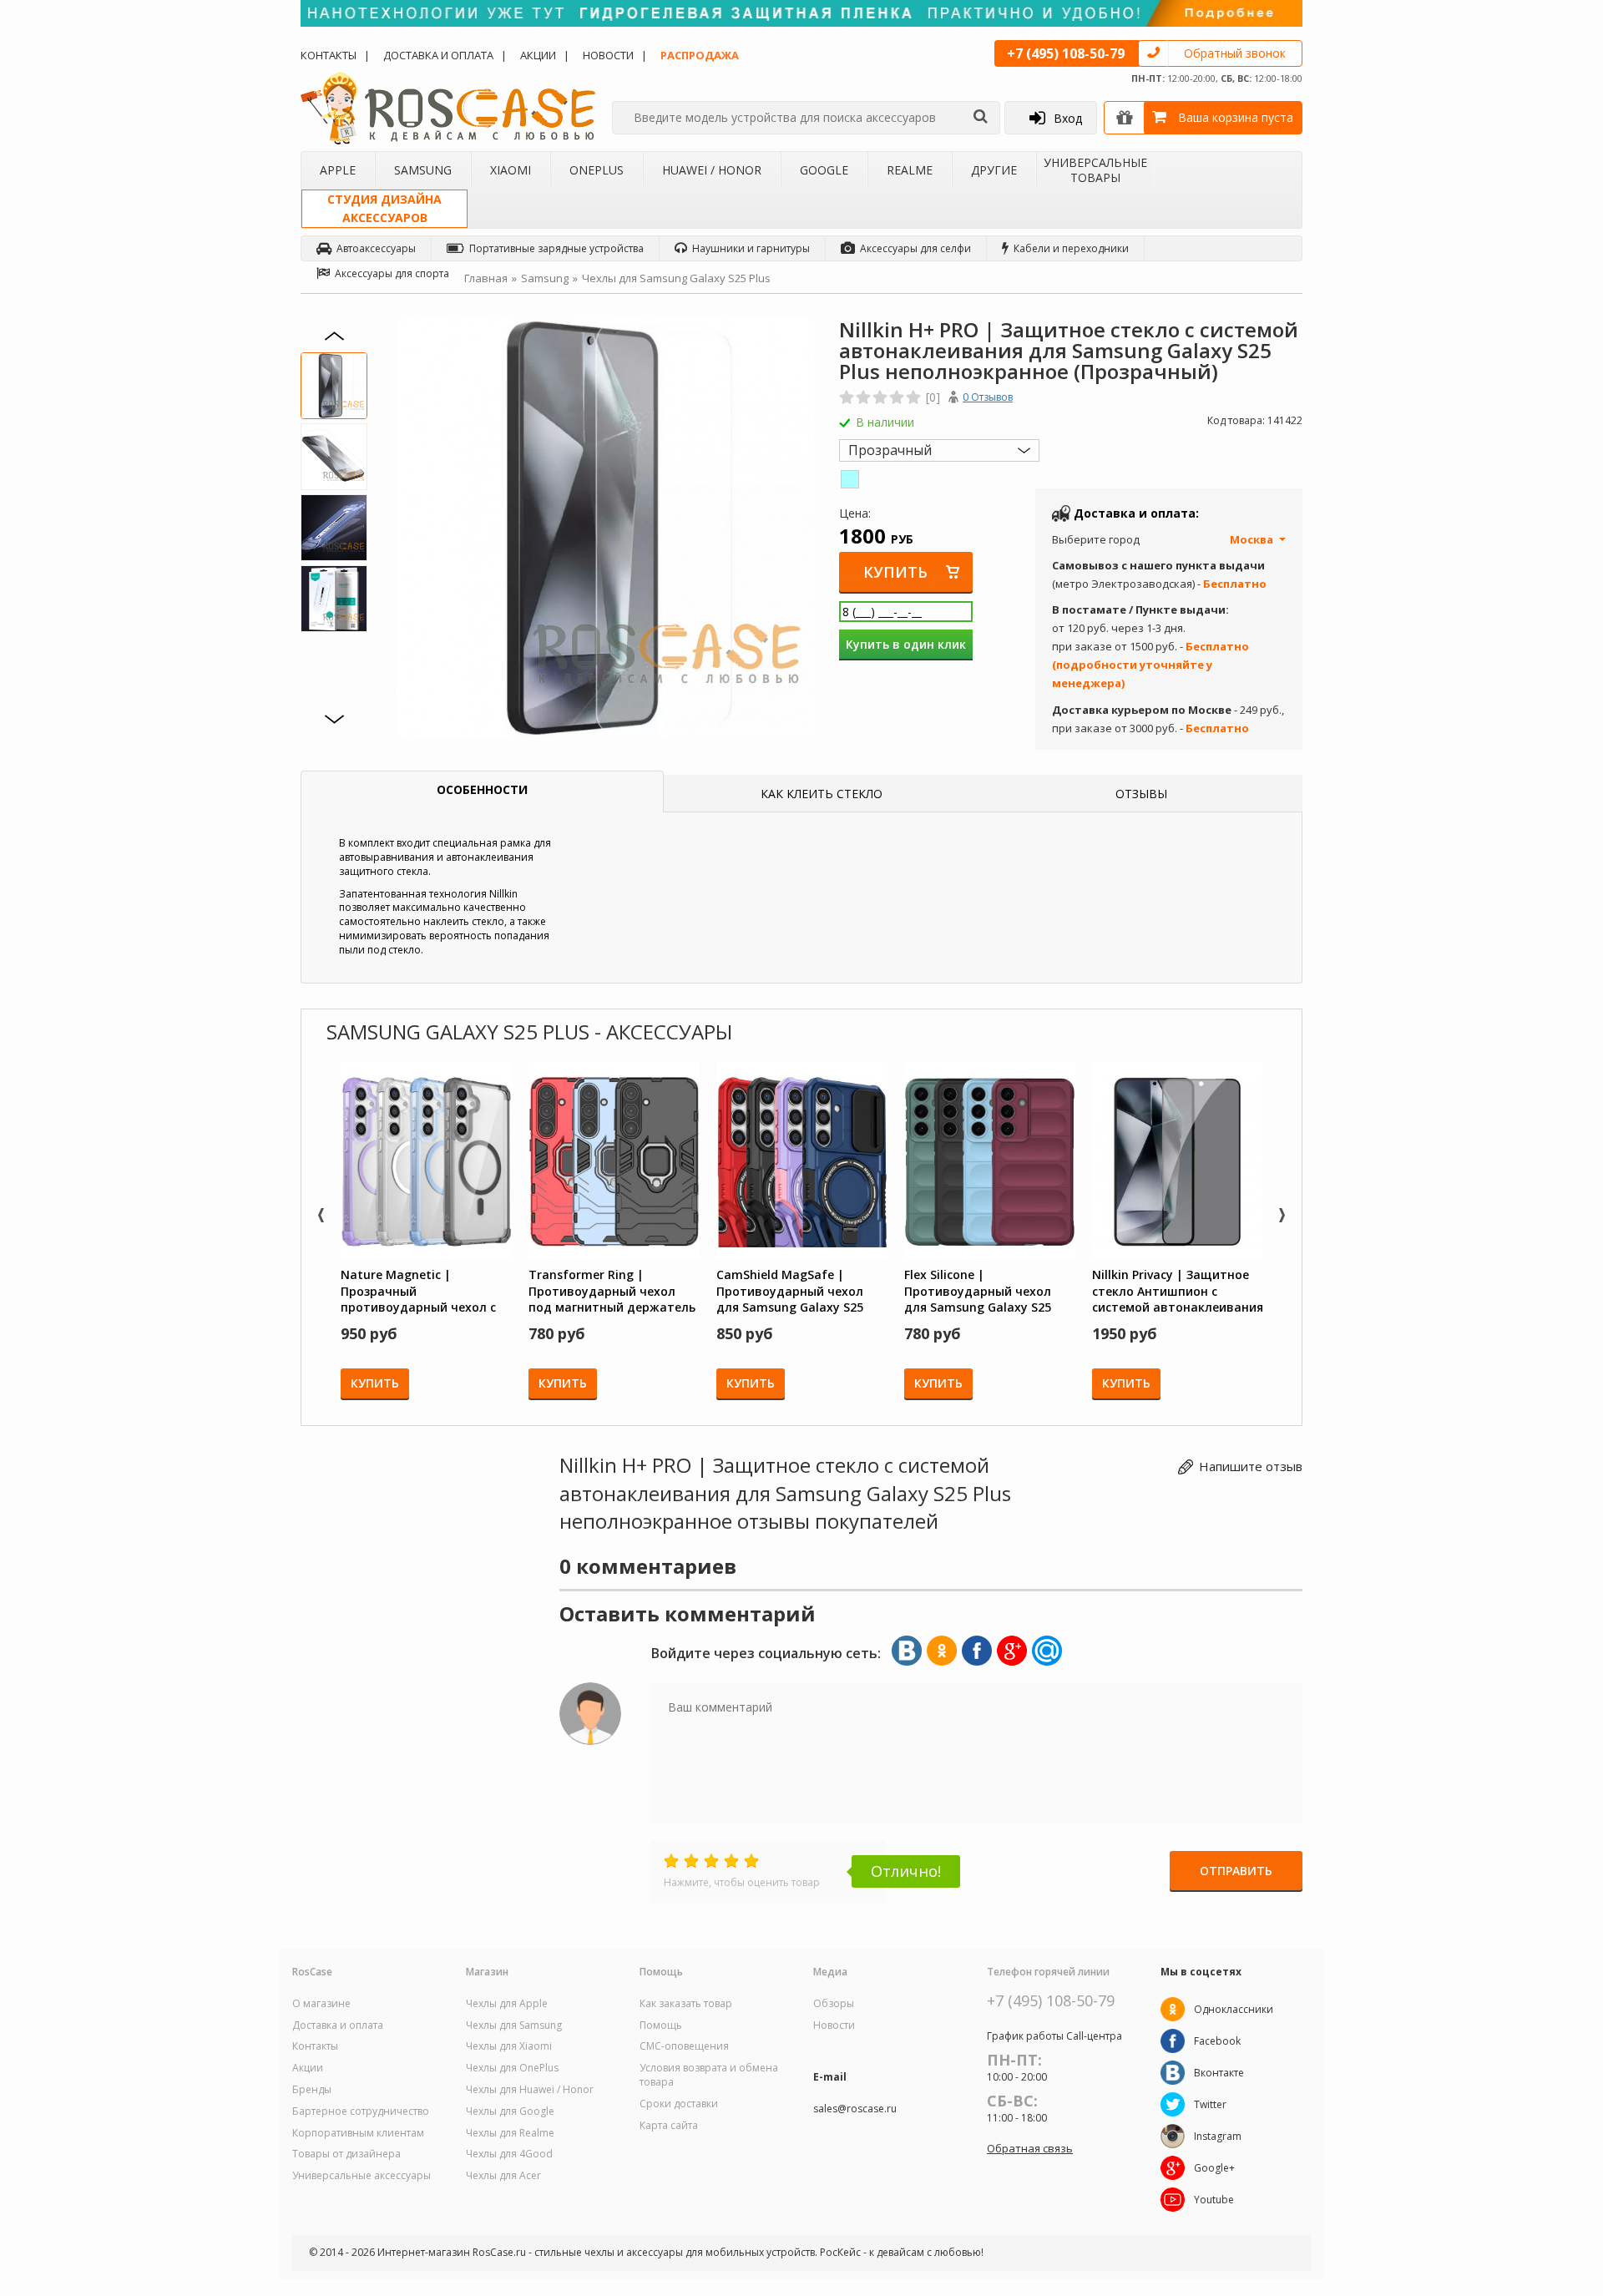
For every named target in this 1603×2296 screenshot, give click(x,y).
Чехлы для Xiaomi (509, 2046)
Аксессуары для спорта (392, 273)
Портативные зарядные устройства (556, 248)
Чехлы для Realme (510, 2133)
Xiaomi (511, 170)
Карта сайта (669, 2126)
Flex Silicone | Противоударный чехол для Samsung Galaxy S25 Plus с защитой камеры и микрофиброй (980, 1291)
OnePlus (597, 170)
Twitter (1210, 2104)
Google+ (1214, 2168)
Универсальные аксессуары (362, 2176)
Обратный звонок (1235, 53)
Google (824, 170)
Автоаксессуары (376, 248)
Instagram (1218, 2136)
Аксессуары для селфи (915, 248)
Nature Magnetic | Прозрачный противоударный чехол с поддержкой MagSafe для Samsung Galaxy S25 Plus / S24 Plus (420, 1291)
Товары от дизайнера (346, 2154)
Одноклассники (1234, 2009)
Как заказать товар (686, 2004)
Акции (538, 55)
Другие (994, 170)
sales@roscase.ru (855, 2109)
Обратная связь (1030, 2148)
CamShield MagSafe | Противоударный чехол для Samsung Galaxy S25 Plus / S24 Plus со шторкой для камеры (794, 1291)
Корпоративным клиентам (358, 2133)
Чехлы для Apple (507, 2004)
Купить (895, 572)
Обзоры (834, 2004)
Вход (1068, 118)
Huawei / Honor (712, 170)
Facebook (1217, 2041)
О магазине (321, 2004)
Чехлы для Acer (503, 2176)
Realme (910, 170)
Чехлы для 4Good (509, 2154)
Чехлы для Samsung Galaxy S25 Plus (676, 278)
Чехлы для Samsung (514, 2025)
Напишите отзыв (1251, 1466)
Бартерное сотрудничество (361, 2111)
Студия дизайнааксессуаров (384, 208)
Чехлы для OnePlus (512, 2068)
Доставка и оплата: (1136, 513)
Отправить (1236, 1871)
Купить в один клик (906, 644)
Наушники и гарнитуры (751, 248)
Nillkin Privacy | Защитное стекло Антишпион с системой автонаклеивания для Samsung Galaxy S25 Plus (1178, 1291)
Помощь (661, 2025)
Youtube (1214, 2200)
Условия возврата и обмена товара (709, 2075)
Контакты (329, 55)
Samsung (423, 170)
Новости (608, 55)
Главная (486, 278)
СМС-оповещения (684, 2046)
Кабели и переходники (1071, 248)
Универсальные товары (1095, 170)
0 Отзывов (988, 397)
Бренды (312, 2090)
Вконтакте (1219, 2073)
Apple (338, 170)
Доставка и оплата (438, 55)
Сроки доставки (679, 2104)
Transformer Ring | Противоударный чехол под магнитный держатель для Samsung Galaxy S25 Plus (612, 1291)
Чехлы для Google (510, 2111)
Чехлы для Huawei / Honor (530, 2090)
